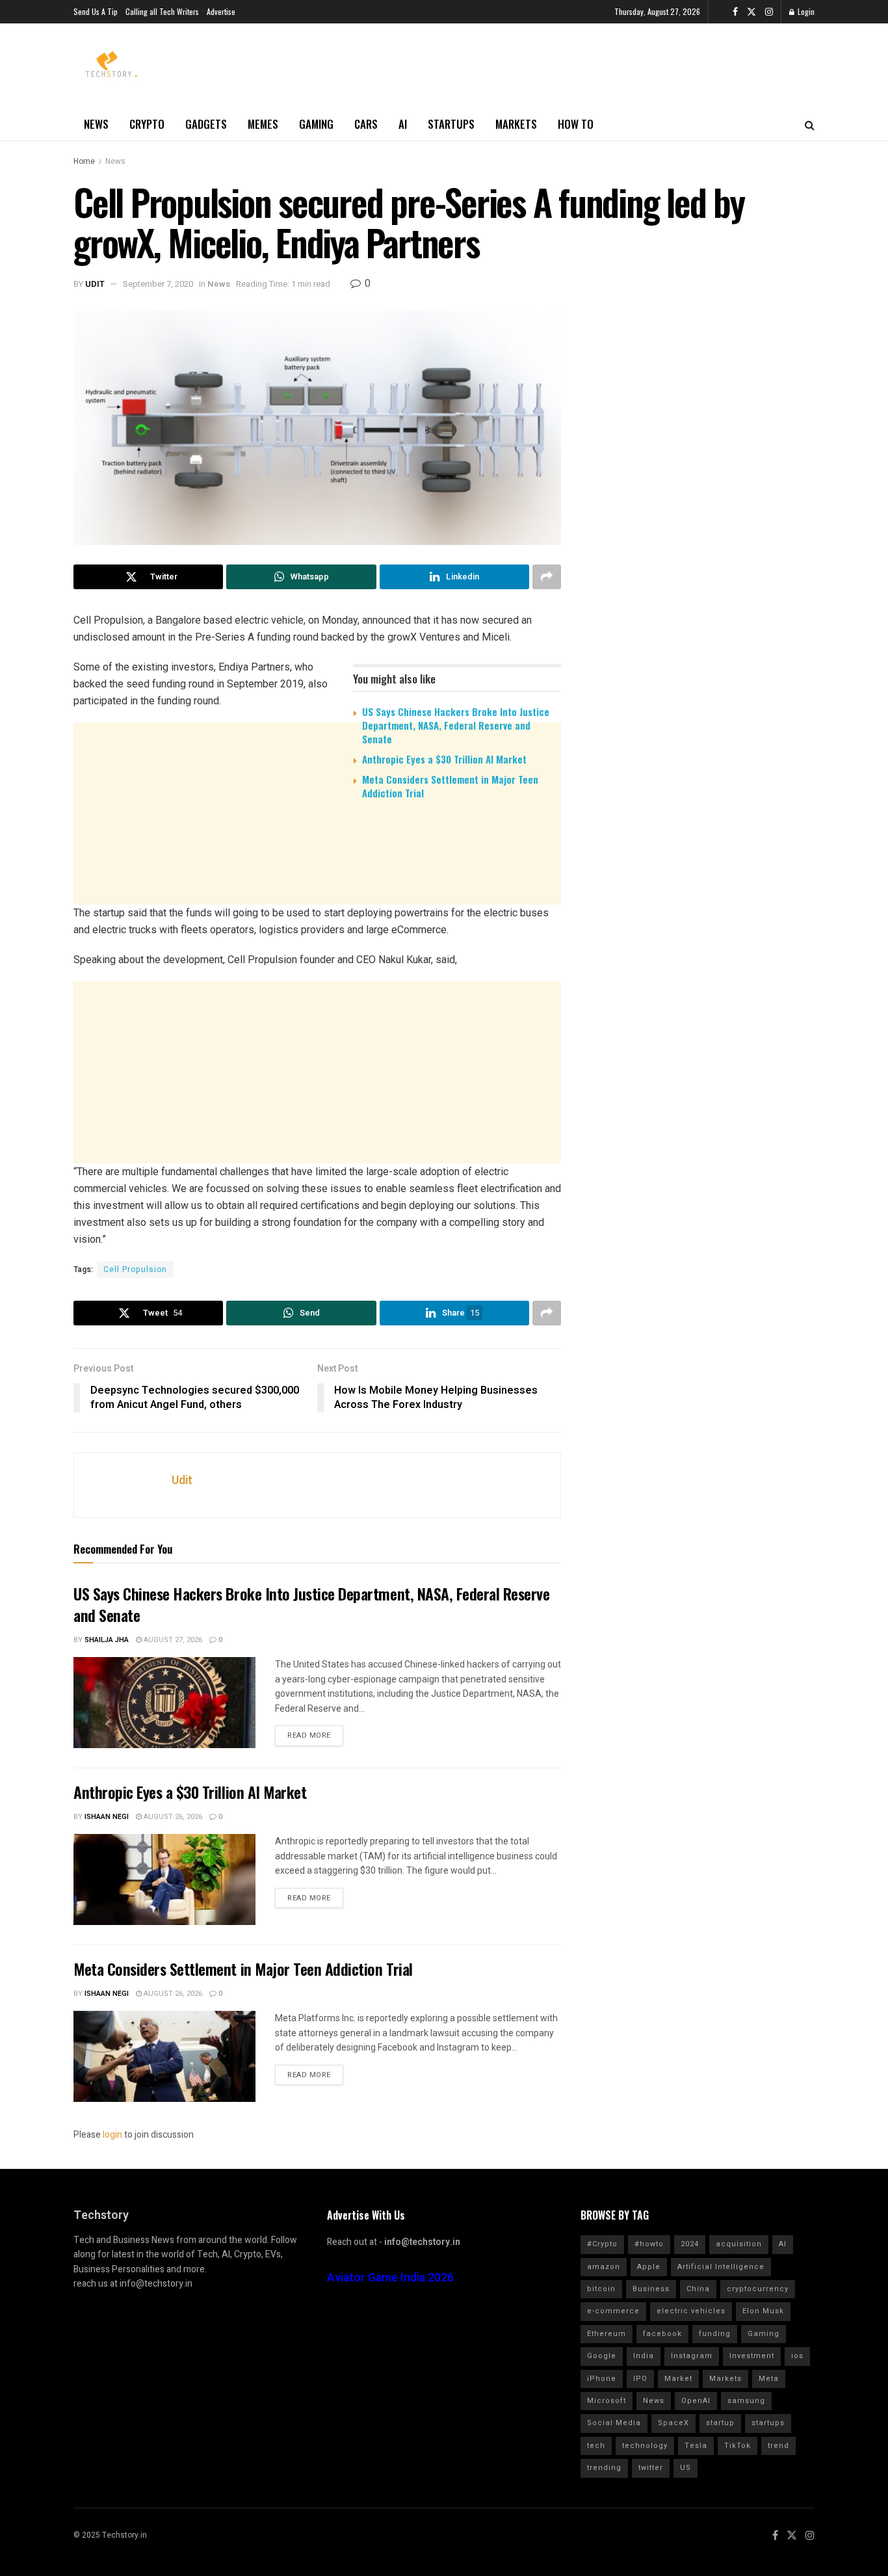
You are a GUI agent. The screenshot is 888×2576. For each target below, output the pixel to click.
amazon (604, 2267)
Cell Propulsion (135, 1269)
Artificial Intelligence (721, 2267)
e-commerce (613, 2311)
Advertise (221, 11)
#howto (649, 2244)
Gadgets (206, 124)
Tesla (696, 2446)
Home (84, 161)
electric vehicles (691, 2311)
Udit (95, 284)
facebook (662, 2334)
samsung (746, 2401)
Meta (769, 2379)
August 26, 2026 (172, 1817)
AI (403, 124)
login (112, 2135)
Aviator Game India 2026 (390, 2278)
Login (805, 11)
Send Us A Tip (96, 11)
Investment (752, 2356)
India (644, 2356)
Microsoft (607, 2401)
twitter (651, 2468)
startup (720, 2423)
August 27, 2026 (172, 1640)
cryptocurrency (758, 2289)
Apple (649, 2267)
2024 (690, 2244)
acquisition (739, 2244)
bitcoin (601, 2289)
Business (651, 2289)
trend (778, 2446)
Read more (309, 1735)
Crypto (147, 124)
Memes (263, 124)
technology (645, 2446)
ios (797, 2356)
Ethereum (607, 2334)
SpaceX (673, 2423)
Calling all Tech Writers (162, 11)
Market (678, 2379)
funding (715, 2334)
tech (596, 2446)
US (686, 2468)
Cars (366, 124)
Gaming (316, 124)
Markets (516, 124)
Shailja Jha (107, 1640)
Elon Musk (763, 2311)
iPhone (602, 2379)
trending (604, 2468)
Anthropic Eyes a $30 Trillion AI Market (444, 759)
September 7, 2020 (158, 284)
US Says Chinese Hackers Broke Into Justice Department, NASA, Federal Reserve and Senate (456, 725)
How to (576, 124)
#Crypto (602, 2244)
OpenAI (696, 2401)
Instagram (692, 2356)
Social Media (614, 2423)
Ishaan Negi (107, 1817)
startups (768, 2423)
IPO (640, 2379)
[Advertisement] (317, 910)
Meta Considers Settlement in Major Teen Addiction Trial (450, 786)
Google (602, 2356)
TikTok (738, 2446)
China (698, 2289)
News (96, 124)
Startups (451, 124)
